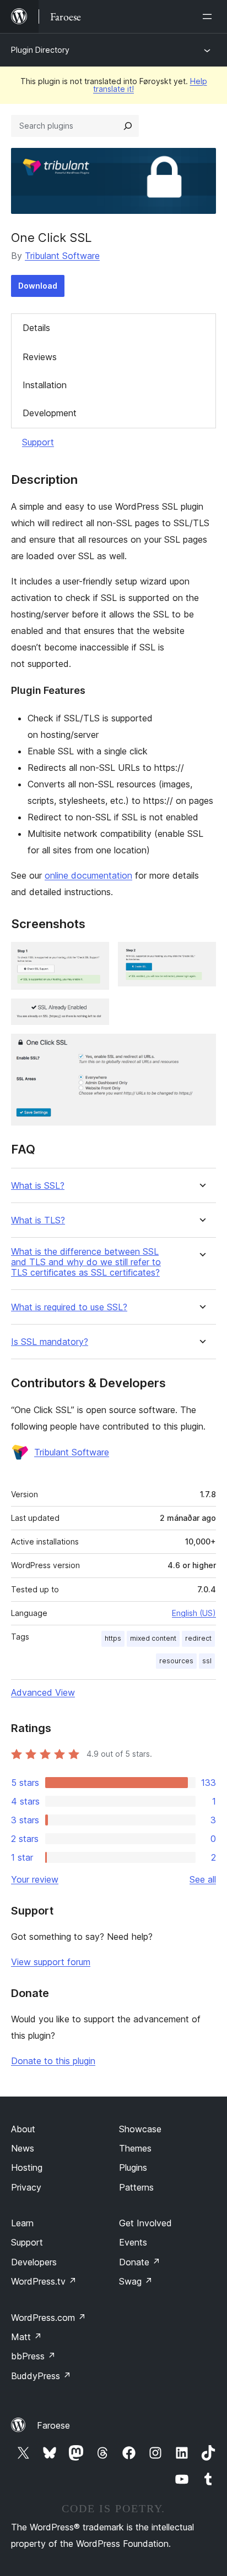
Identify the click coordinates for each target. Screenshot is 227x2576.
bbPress (33, 2356)
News (23, 2148)
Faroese (53, 2425)
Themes (135, 2148)
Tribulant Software (62, 256)
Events (133, 2242)
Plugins (133, 2167)
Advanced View (43, 1692)
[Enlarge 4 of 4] (201, 1049)
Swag (136, 2281)
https (113, 1638)
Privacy (26, 2187)
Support (38, 442)
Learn (22, 2223)
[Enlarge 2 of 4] (201, 957)
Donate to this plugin (53, 2061)
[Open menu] (209, 16)
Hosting (27, 2167)
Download (38, 286)
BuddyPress (41, 2376)
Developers (34, 2262)
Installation (45, 385)
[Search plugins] (128, 126)
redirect (198, 1638)
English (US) (194, 1613)
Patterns (136, 2187)
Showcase (140, 2129)
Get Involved (145, 2223)
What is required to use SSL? (69, 1307)
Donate (140, 2262)
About (23, 2129)
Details (36, 328)
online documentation (88, 875)
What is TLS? (38, 1220)
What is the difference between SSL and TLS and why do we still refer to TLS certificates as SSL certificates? (86, 1262)
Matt (26, 2337)
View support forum (51, 1962)
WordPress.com (48, 2318)
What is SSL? (38, 1186)
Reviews (40, 357)
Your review (35, 1879)
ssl (207, 1661)
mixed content (153, 1638)
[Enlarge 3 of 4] (94, 1013)
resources (176, 1661)
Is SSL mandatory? (50, 1342)
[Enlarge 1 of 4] (94, 957)
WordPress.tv (44, 2281)
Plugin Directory (40, 50)
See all (203, 1879)
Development (50, 413)
